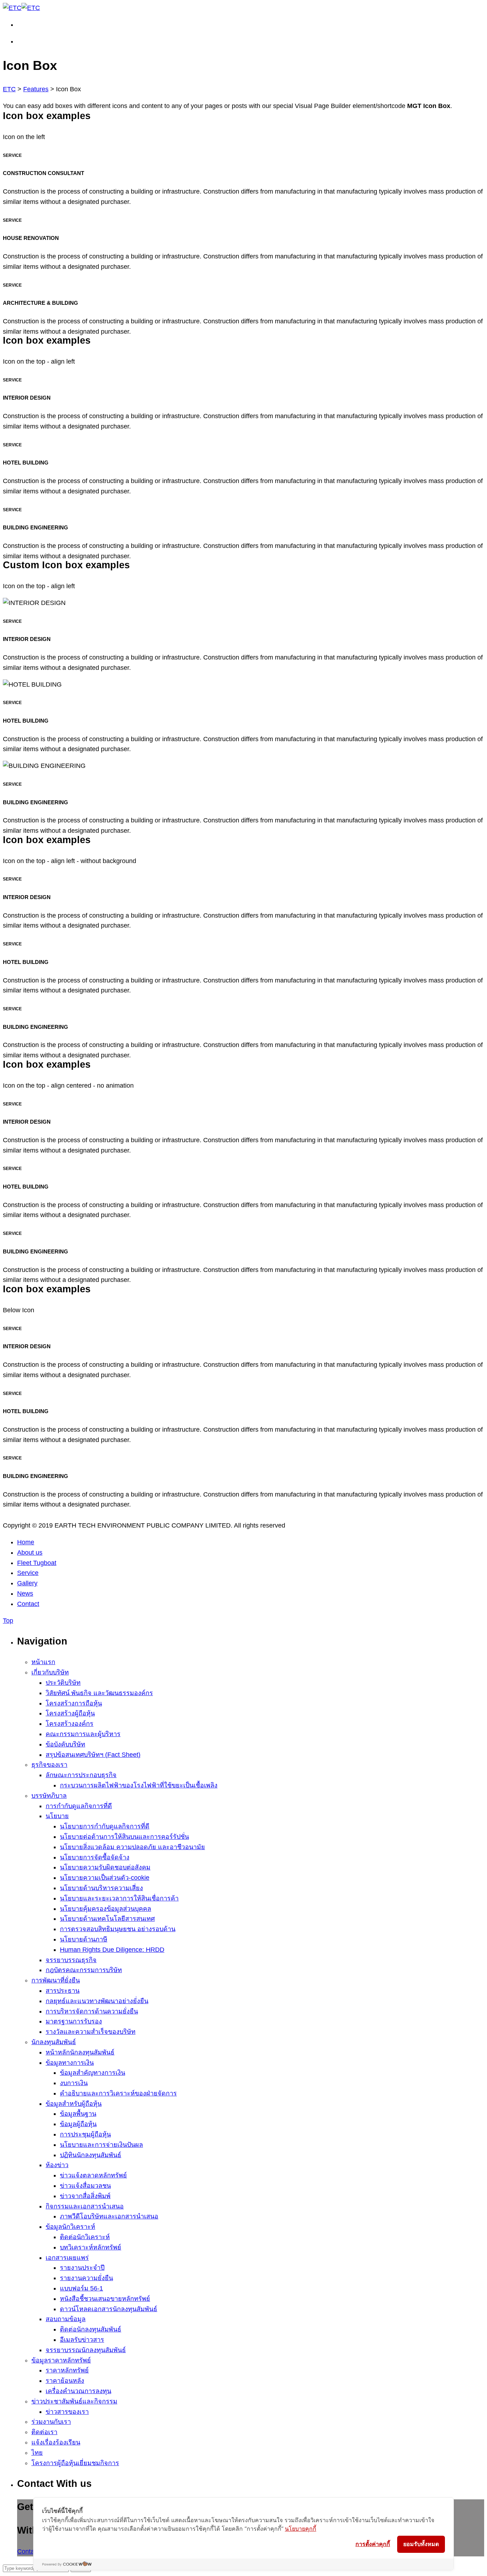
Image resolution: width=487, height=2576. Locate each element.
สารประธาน (63, 1991)
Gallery (27, 1583)
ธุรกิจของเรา (49, 1765)
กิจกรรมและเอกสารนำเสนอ (85, 2206)
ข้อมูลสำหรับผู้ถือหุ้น (74, 2104)
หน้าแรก (43, 1662)
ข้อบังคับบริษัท (65, 1744)
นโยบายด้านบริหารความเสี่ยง (101, 1888)
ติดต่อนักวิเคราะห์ (85, 2237)
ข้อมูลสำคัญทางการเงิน (93, 2073)
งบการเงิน (74, 2083)
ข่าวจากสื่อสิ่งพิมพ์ (85, 2196)
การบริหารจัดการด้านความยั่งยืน (92, 2011)
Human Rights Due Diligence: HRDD (112, 1950)
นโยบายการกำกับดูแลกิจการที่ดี (105, 1826)
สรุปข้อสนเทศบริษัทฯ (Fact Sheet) (93, 1755)
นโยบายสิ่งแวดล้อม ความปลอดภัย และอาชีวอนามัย (132, 1847)
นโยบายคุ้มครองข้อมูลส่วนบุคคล (106, 1909)
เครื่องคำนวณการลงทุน (78, 2391)
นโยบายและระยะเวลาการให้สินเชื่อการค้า (119, 1898)
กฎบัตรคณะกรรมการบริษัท (84, 1970)
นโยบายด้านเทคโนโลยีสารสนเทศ (107, 1919)
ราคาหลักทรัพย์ (67, 2370)
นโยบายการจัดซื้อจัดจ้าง (95, 1857)
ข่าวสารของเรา (67, 2412)
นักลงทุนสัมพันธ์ (54, 2042)
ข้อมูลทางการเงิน (70, 2063)
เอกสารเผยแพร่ (67, 2258)
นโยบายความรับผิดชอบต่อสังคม (105, 1867)
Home (26, 1542)
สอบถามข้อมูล (66, 2319)
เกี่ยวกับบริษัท (50, 1672)
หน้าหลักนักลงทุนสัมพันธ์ (80, 2052)
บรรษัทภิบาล (49, 1796)
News (25, 1594)
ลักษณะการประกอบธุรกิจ (81, 1775)
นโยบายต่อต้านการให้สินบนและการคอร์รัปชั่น (124, 1837)
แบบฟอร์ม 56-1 (81, 2288)
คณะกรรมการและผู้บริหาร (83, 1734)
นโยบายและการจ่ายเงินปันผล (101, 2145)
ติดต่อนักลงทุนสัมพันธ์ (91, 2329)
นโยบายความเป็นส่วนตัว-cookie (105, 1878)
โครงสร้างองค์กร (70, 1724)
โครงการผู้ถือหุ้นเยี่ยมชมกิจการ (75, 2463)
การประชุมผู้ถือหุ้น (85, 2134)
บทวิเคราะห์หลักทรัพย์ (91, 2247)
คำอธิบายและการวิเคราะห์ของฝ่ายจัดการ (118, 2093)
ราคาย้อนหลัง (65, 2381)
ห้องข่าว (57, 2165)
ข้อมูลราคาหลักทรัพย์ (61, 2360)
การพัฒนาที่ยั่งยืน (56, 1980)
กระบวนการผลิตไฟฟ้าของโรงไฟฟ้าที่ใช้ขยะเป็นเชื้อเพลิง (139, 1785)
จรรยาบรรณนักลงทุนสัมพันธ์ (86, 2350)
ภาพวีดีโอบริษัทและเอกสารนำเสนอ (109, 2216)
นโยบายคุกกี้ (301, 2529)
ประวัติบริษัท (63, 1683)
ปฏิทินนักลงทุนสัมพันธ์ (91, 2155)
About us (30, 1553)
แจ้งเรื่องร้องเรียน (56, 2442)
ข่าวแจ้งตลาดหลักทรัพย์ (93, 2175)
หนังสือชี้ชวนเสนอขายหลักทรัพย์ (105, 2299)
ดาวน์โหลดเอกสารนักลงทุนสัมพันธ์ (109, 2309)
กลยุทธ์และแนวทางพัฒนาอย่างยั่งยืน (97, 2001)
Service (28, 1573)
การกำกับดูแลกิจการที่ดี (79, 1806)
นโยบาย (57, 1816)
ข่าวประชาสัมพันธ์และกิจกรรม (74, 2401)
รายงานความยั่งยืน (86, 2278)
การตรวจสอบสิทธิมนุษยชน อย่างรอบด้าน (118, 1929)
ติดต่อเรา (44, 2432)
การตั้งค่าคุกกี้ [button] (373, 2544)
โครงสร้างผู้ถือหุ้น (70, 1713)
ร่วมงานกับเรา (51, 2422)
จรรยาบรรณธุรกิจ (71, 1960)
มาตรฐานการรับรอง (74, 2021)
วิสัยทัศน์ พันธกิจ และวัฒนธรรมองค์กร (99, 1693)
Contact (28, 1604)
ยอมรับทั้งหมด (421, 2544)
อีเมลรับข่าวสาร (82, 2340)
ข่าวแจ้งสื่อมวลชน (85, 2186)
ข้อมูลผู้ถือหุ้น (78, 2124)
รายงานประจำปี (82, 2268)
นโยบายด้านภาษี (84, 1939)
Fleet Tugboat (37, 1563)
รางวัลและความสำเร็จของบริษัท (91, 2032)
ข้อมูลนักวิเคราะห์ (70, 2227)
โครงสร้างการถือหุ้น (74, 1703)
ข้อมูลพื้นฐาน (78, 2114)
